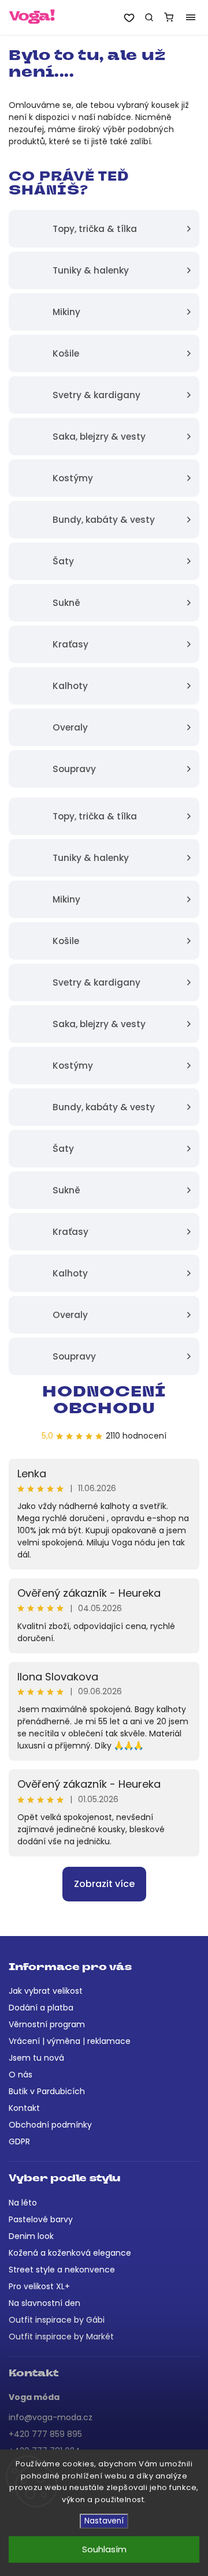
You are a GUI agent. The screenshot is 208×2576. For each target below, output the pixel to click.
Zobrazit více (104, 1884)
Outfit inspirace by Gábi (57, 2320)
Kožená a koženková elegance (70, 2253)
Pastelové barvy (41, 2219)
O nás (21, 2075)
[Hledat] (149, 17)
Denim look (31, 2236)
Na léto (23, 2203)
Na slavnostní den (44, 2303)
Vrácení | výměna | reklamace (70, 2041)
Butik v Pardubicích (47, 2091)
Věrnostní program (47, 2024)
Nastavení (104, 2521)
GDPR (19, 2141)
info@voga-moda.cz (51, 2417)
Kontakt (24, 2108)
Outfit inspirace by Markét (61, 2337)
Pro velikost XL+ (39, 2286)
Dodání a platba (41, 2008)
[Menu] (191, 17)
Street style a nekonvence (62, 2270)
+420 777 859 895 (45, 2434)
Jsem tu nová (36, 2058)
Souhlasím (104, 2549)
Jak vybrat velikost (46, 1991)
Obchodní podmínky (50, 2125)
